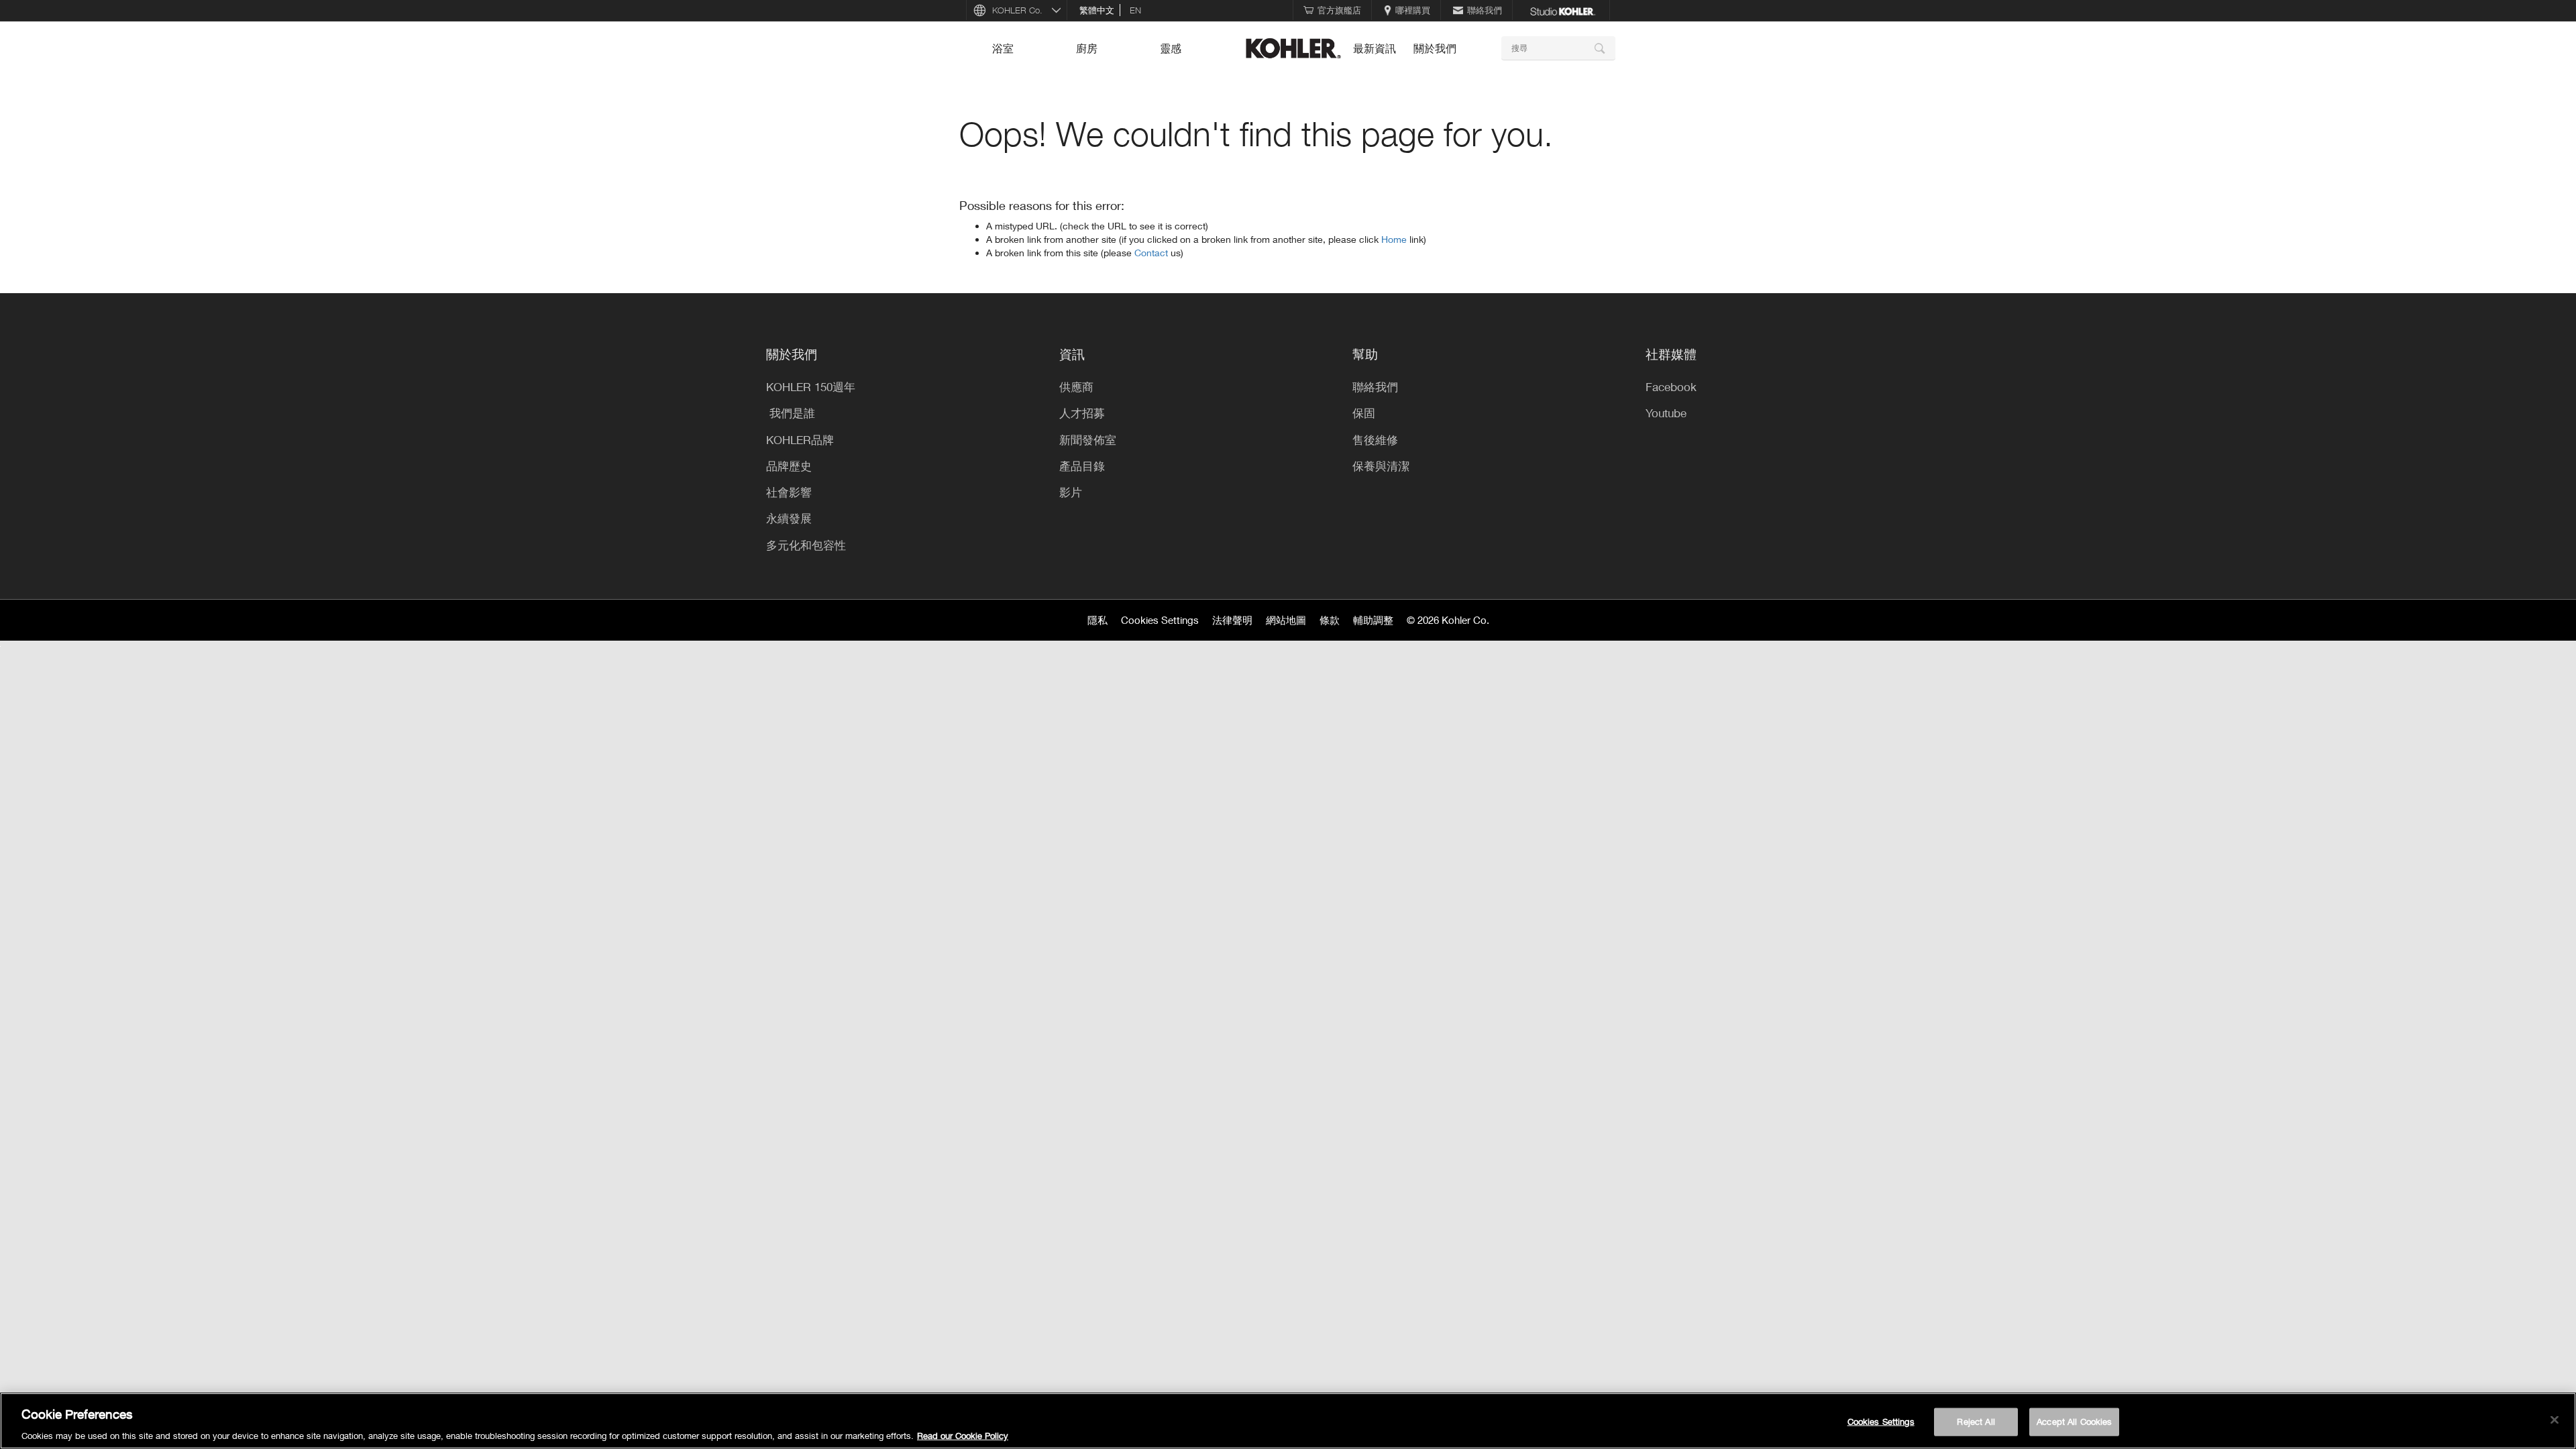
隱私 (1097, 620)
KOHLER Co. (1017, 10)
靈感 (1171, 48)
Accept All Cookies (2074, 1421)
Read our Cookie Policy (963, 1435)
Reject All (1976, 1421)
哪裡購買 (1413, 10)
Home (1395, 239)
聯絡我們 (1485, 10)
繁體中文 (1097, 10)
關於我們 (1435, 48)
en (1135, 10)
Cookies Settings (1160, 620)
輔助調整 (1373, 620)
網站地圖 (1286, 620)
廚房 (1087, 48)
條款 (1330, 620)
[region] (1288, 1421)
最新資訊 (1375, 48)
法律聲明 (1232, 620)
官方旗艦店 (1339, 10)
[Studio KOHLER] (1562, 10)
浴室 (1003, 48)
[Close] (2555, 1419)
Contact (1152, 253)
